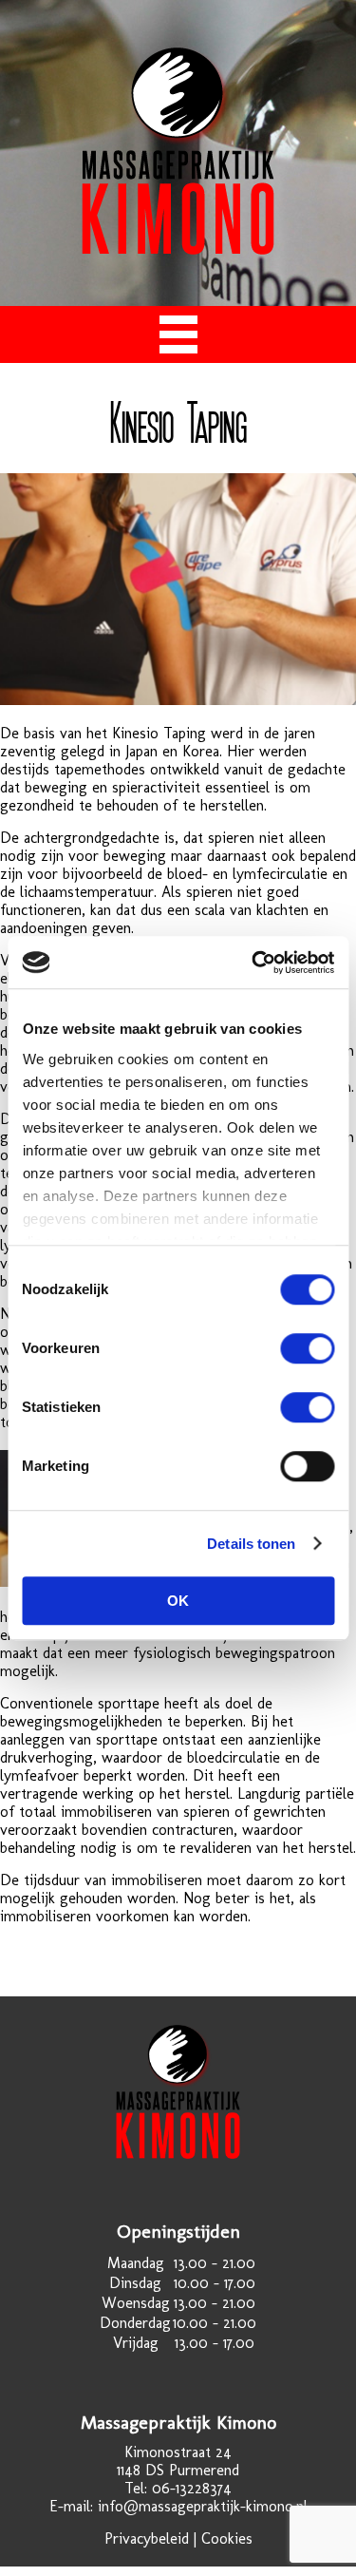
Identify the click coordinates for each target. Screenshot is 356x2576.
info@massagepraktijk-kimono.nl (203, 2506)
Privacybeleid (147, 2538)
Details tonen (251, 1544)
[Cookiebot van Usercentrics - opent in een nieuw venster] (253, 963)
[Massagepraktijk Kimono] (178, 249)
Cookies (227, 2538)
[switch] (307, 1348)
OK (178, 1601)
